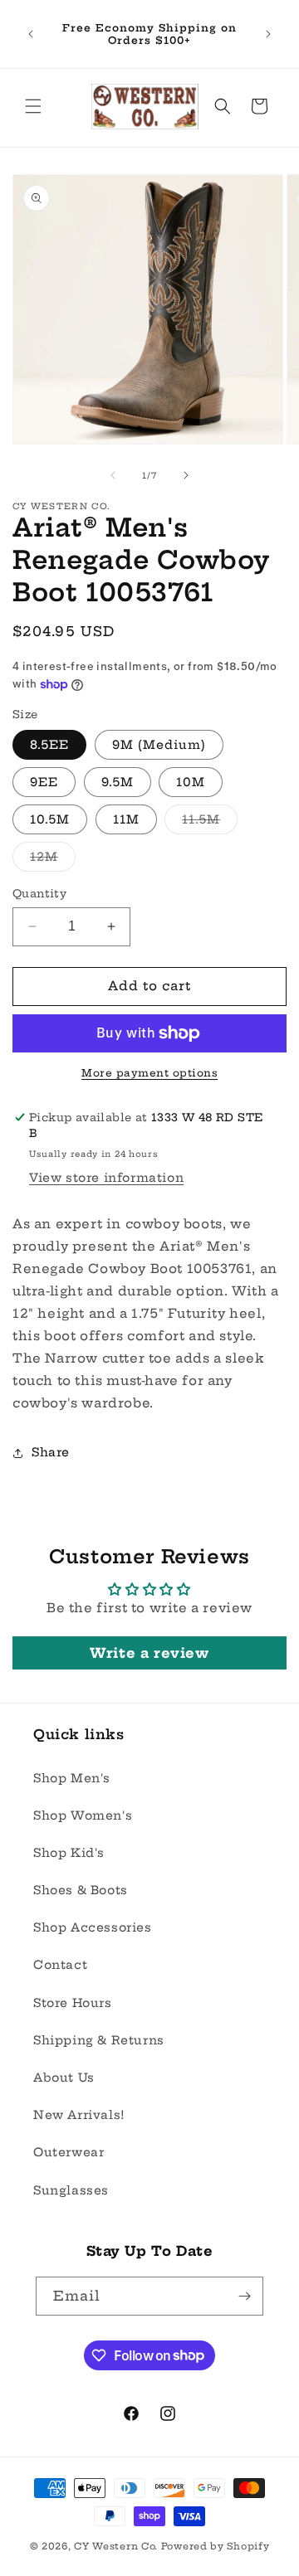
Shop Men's (72, 1778)
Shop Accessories (93, 1927)
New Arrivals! (79, 2115)
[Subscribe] (244, 2296)
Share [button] (51, 1452)
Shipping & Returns (99, 2040)
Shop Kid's (69, 1853)
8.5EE (49, 745)
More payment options (149, 1073)
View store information (106, 1178)
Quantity (39, 893)
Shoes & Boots (81, 1890)
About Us (64, 2078)
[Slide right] (186, 475)
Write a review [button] (149, 1653)
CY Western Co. (116, 2546)
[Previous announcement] (31, 34)
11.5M (210, 823)
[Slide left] (113, 475)
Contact (60, 1965)
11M (126, 819)
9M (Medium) (159, 745)
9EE (44, 782)
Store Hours (73, 2003)
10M (191, 782)
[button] (33, 106)
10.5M (50, 819)
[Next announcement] (268, 34)
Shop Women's (83, 1815)
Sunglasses (71, 2190)
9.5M (118, 782)
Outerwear (69, 2152)
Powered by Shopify (216, 2546)
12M (53, 860)
